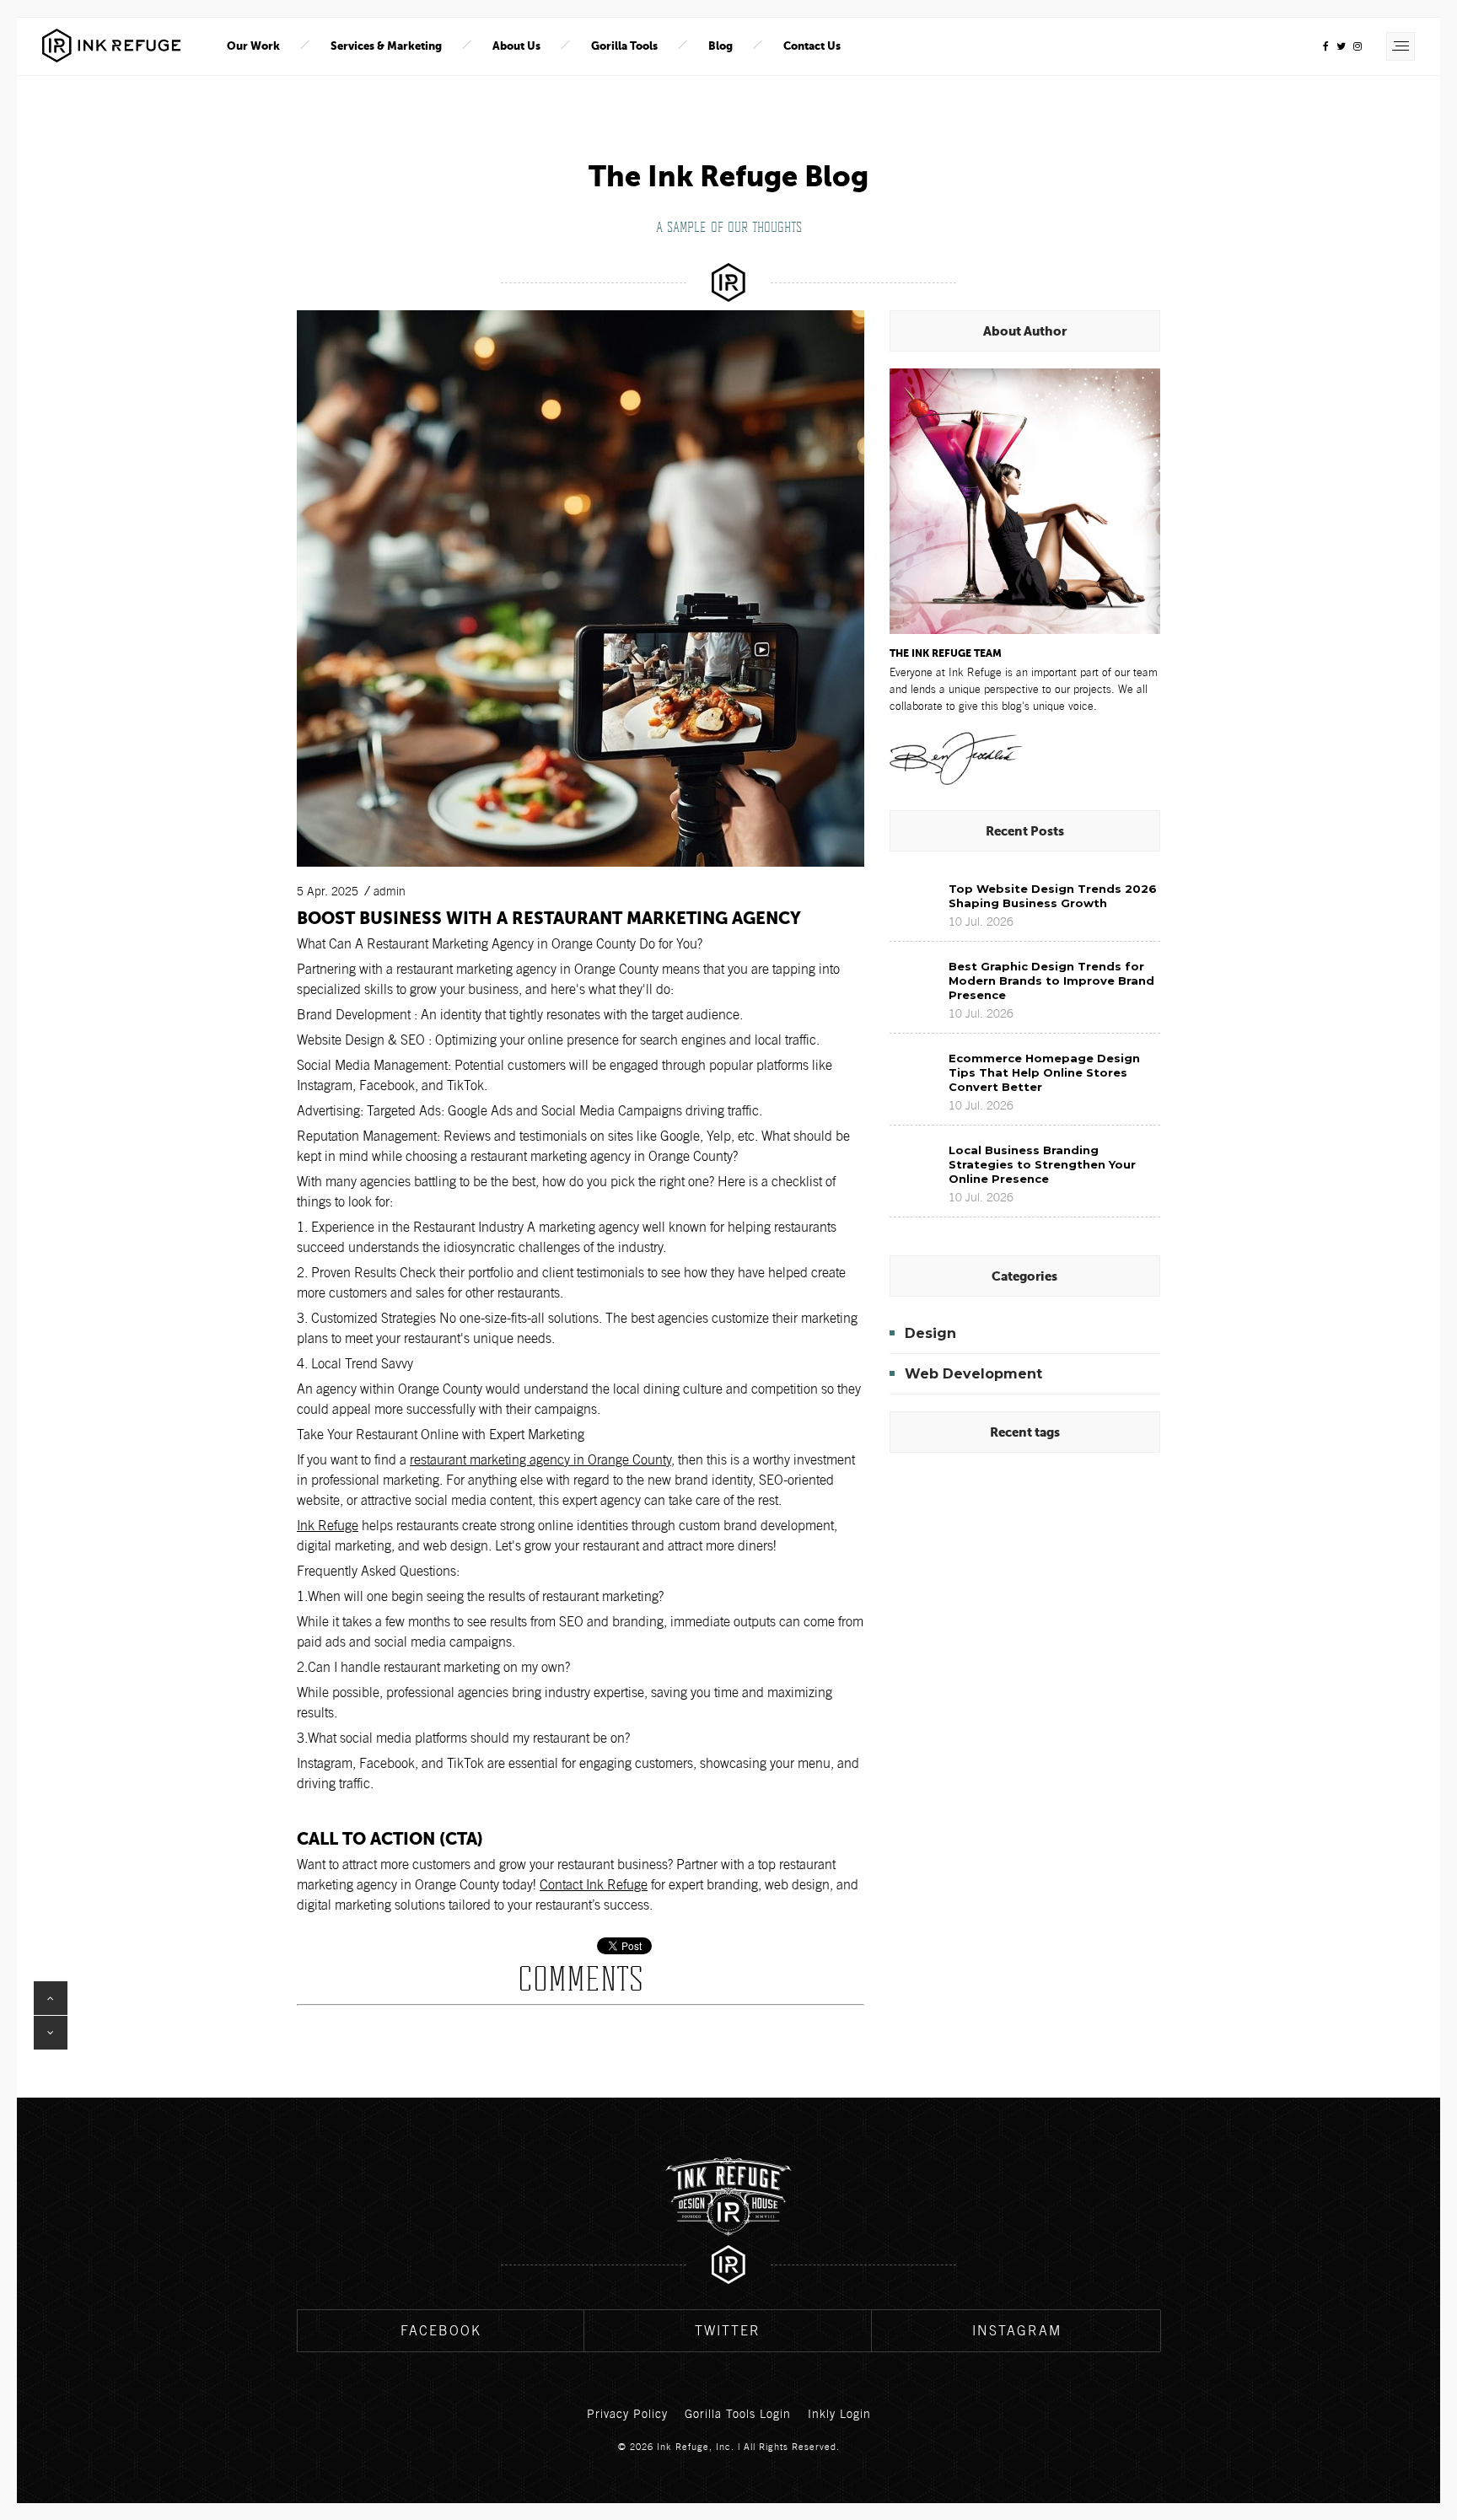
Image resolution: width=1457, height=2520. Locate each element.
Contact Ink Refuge (594, 1885)
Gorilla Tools (624, 46)
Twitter (728, 2331)
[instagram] (1358, 46)
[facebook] (1326, 46)
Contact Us (812, 46)
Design (930, 1333)
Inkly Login (839, 2414)
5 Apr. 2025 (328, 891)
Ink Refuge (328, 1526)
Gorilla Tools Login (738, 2414)
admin (390, 891)
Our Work (253, 46)
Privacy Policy (627, 2414)
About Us (516, 46)
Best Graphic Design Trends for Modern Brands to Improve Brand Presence (1051, 981)
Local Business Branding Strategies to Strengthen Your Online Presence (1042, 1164)
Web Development (973, 1374)
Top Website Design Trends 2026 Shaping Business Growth (1053, 896)
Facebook (441, 2331)
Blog (720, 46)
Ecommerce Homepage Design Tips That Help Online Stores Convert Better (1044, 1072)
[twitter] (1341, 46)
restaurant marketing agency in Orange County (540, 1460)
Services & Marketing (386, 46)
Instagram (1017, 2331)
